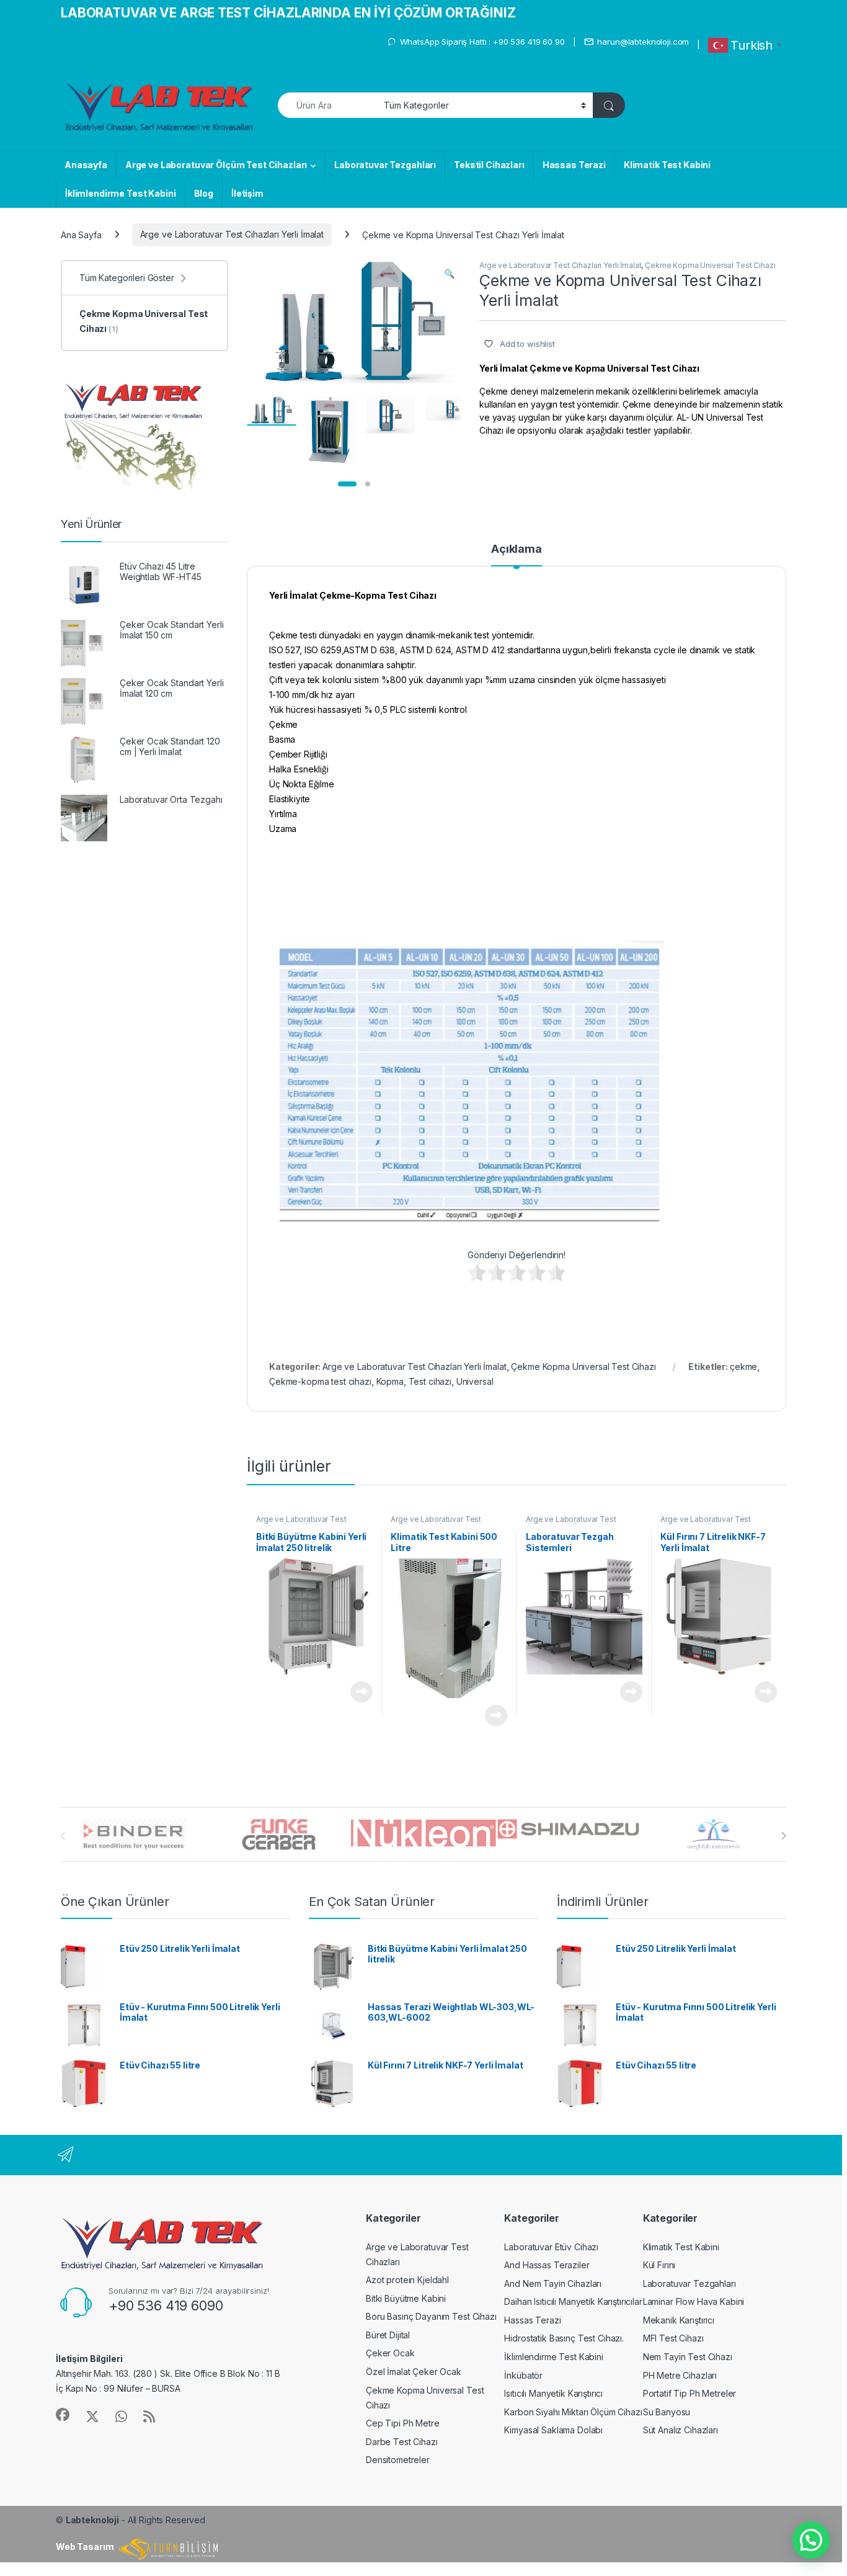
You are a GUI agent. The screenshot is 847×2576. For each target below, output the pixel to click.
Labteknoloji (92, 2520)
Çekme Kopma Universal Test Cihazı (710, 265)
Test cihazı (430, 1381)
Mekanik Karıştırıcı (679, 2320)
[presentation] (783, 1836)
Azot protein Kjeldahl (407, 2280)
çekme (743, 1366)
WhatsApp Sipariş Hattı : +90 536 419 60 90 (482, 42)
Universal (475, 1381)
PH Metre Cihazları (680, 2375)
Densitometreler (398, 2460)
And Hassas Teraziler (547, 2265)
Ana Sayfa (81, 234)
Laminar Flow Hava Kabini (694, 2301)
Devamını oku (354, 1692)
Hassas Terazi (574, 165)
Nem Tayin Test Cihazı (688, 2357)
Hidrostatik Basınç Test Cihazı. (564, 2338)
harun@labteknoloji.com (643, 42)
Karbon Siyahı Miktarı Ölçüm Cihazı (573, 2412)
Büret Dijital (388, 2335)
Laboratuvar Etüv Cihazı (551, 2247)
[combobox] (327, 105)
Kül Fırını (659, 2265)
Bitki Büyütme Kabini (406, 2298)
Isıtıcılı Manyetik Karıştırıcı (553, 2393)
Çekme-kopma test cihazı (320, 1381)
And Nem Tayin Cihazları (553, 2283)
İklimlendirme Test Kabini (121, 193)
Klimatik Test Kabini (667, 165)
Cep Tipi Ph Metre (403, 2423)
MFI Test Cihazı (673, 2338)
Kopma (390, 1381)
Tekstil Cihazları (489, 165)
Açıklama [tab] (517, 549)
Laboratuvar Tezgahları (385, 165)
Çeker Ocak (390, 2353)
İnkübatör (523, 2375)
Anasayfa (86, 165)
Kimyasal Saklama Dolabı (553, 2430)
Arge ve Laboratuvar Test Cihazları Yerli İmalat (232, 234)
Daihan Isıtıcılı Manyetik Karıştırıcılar (573, 2301)
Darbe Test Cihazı (402, 2442)
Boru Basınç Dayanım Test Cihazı (431, 2316)
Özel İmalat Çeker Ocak (414, 2372)
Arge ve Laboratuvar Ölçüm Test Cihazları (216, 165)
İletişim (247, 193)
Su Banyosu (667, 2412)
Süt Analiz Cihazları (681, 2430)
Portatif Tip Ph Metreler (690, 2393)
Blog (204, 193)
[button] (449, 274)
